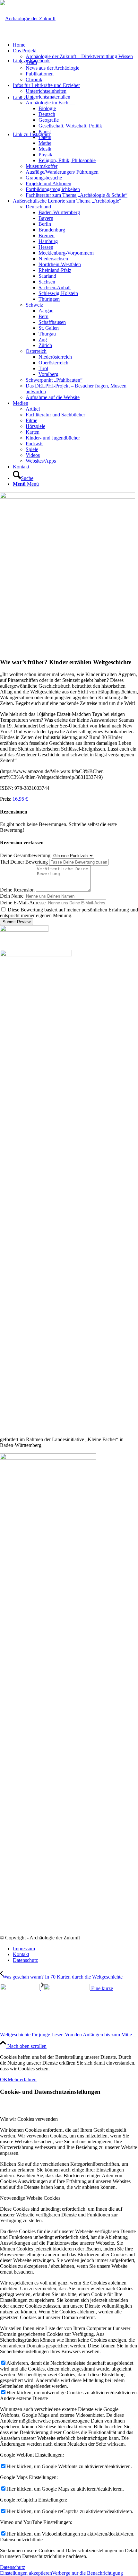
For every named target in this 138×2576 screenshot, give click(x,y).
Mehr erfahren (22, 2080)
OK (4, 2080)
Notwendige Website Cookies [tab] (30, 2198)
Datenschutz (13, 2567)
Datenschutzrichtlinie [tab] (21, 2540)
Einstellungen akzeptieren (26, 2573)
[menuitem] (75, 45)
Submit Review (17, 922)
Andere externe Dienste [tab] (24, 2398)
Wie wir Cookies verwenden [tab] (29, 2119)
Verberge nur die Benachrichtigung (87, 2573)
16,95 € (20, 799)
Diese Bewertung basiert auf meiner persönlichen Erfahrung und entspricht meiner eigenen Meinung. (69, 913)
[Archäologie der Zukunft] (28, 18)
